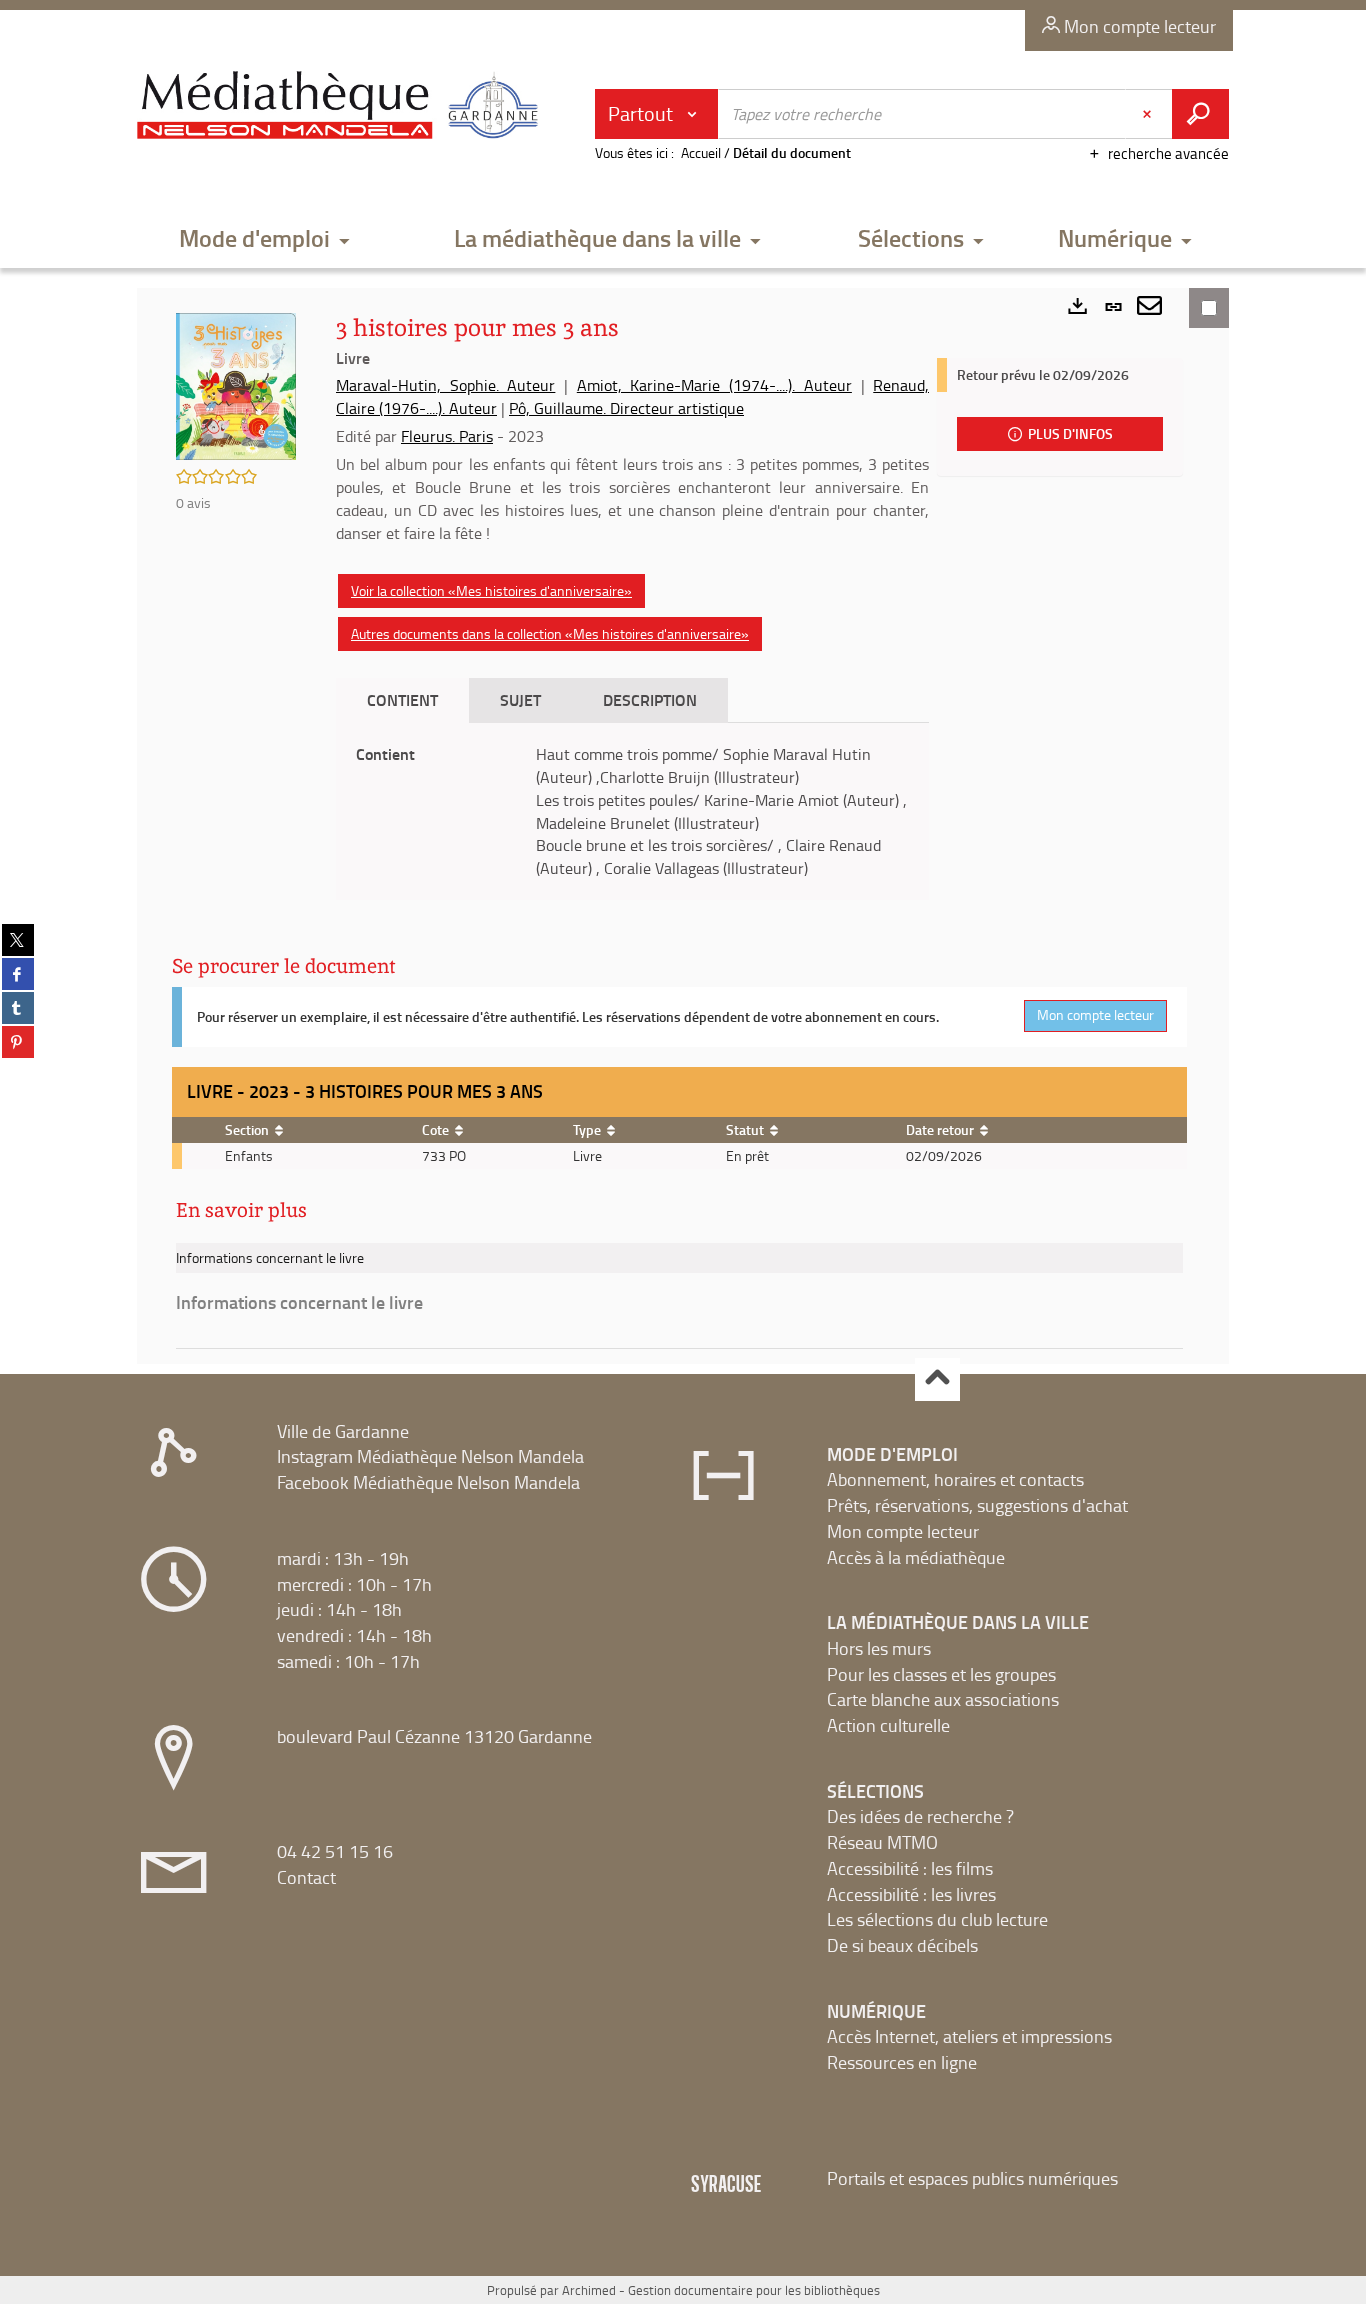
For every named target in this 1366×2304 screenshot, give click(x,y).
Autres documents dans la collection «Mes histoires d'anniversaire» (550, 633)
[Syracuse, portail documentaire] (342, 106)
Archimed (589, 2290)
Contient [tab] (402, 699)
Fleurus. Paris (447, 436)
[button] (265, 239)
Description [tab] (650, 699)
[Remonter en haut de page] (937, 1379)
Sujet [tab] (520, 699)
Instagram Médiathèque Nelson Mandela (430, 1456)
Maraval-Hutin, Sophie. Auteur (445, 385)
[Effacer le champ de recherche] (1149, 114)
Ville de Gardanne (343, 1431)
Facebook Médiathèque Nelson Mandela (428, 1482)
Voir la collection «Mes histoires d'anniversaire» (491, 590)
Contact (306, 1877)
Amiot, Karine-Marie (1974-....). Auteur (714, 385)
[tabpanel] (632, 811)
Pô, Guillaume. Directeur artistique (626, 408)
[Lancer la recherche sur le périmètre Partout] (1200, 114)
